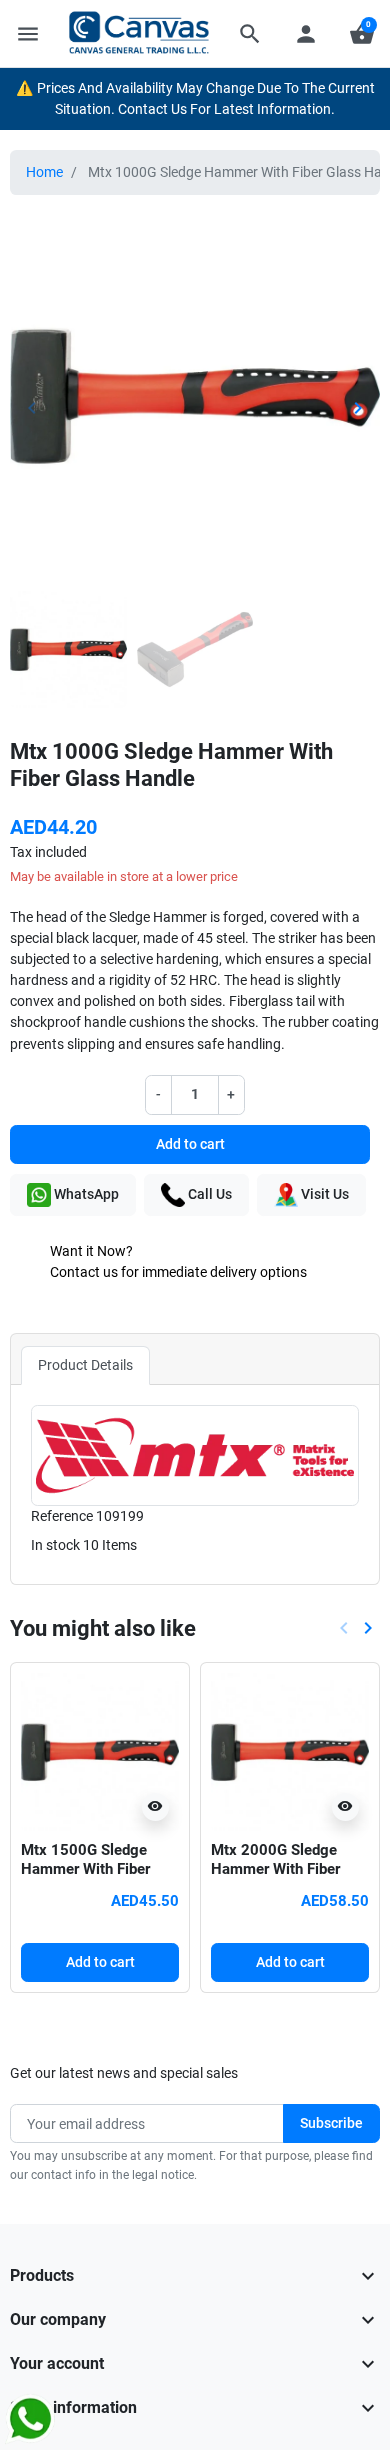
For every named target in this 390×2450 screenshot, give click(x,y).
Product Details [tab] (85, 1365)
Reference (62, 1516)
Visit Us (323, 1194)
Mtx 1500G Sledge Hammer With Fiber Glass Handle (85, 1869)
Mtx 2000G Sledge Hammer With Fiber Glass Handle (275, 1869)
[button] (250, 34)
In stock (55, 1545)
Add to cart (190, 1144)
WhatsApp (85, 1194)
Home (44, 172)
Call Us (208, 1194)
